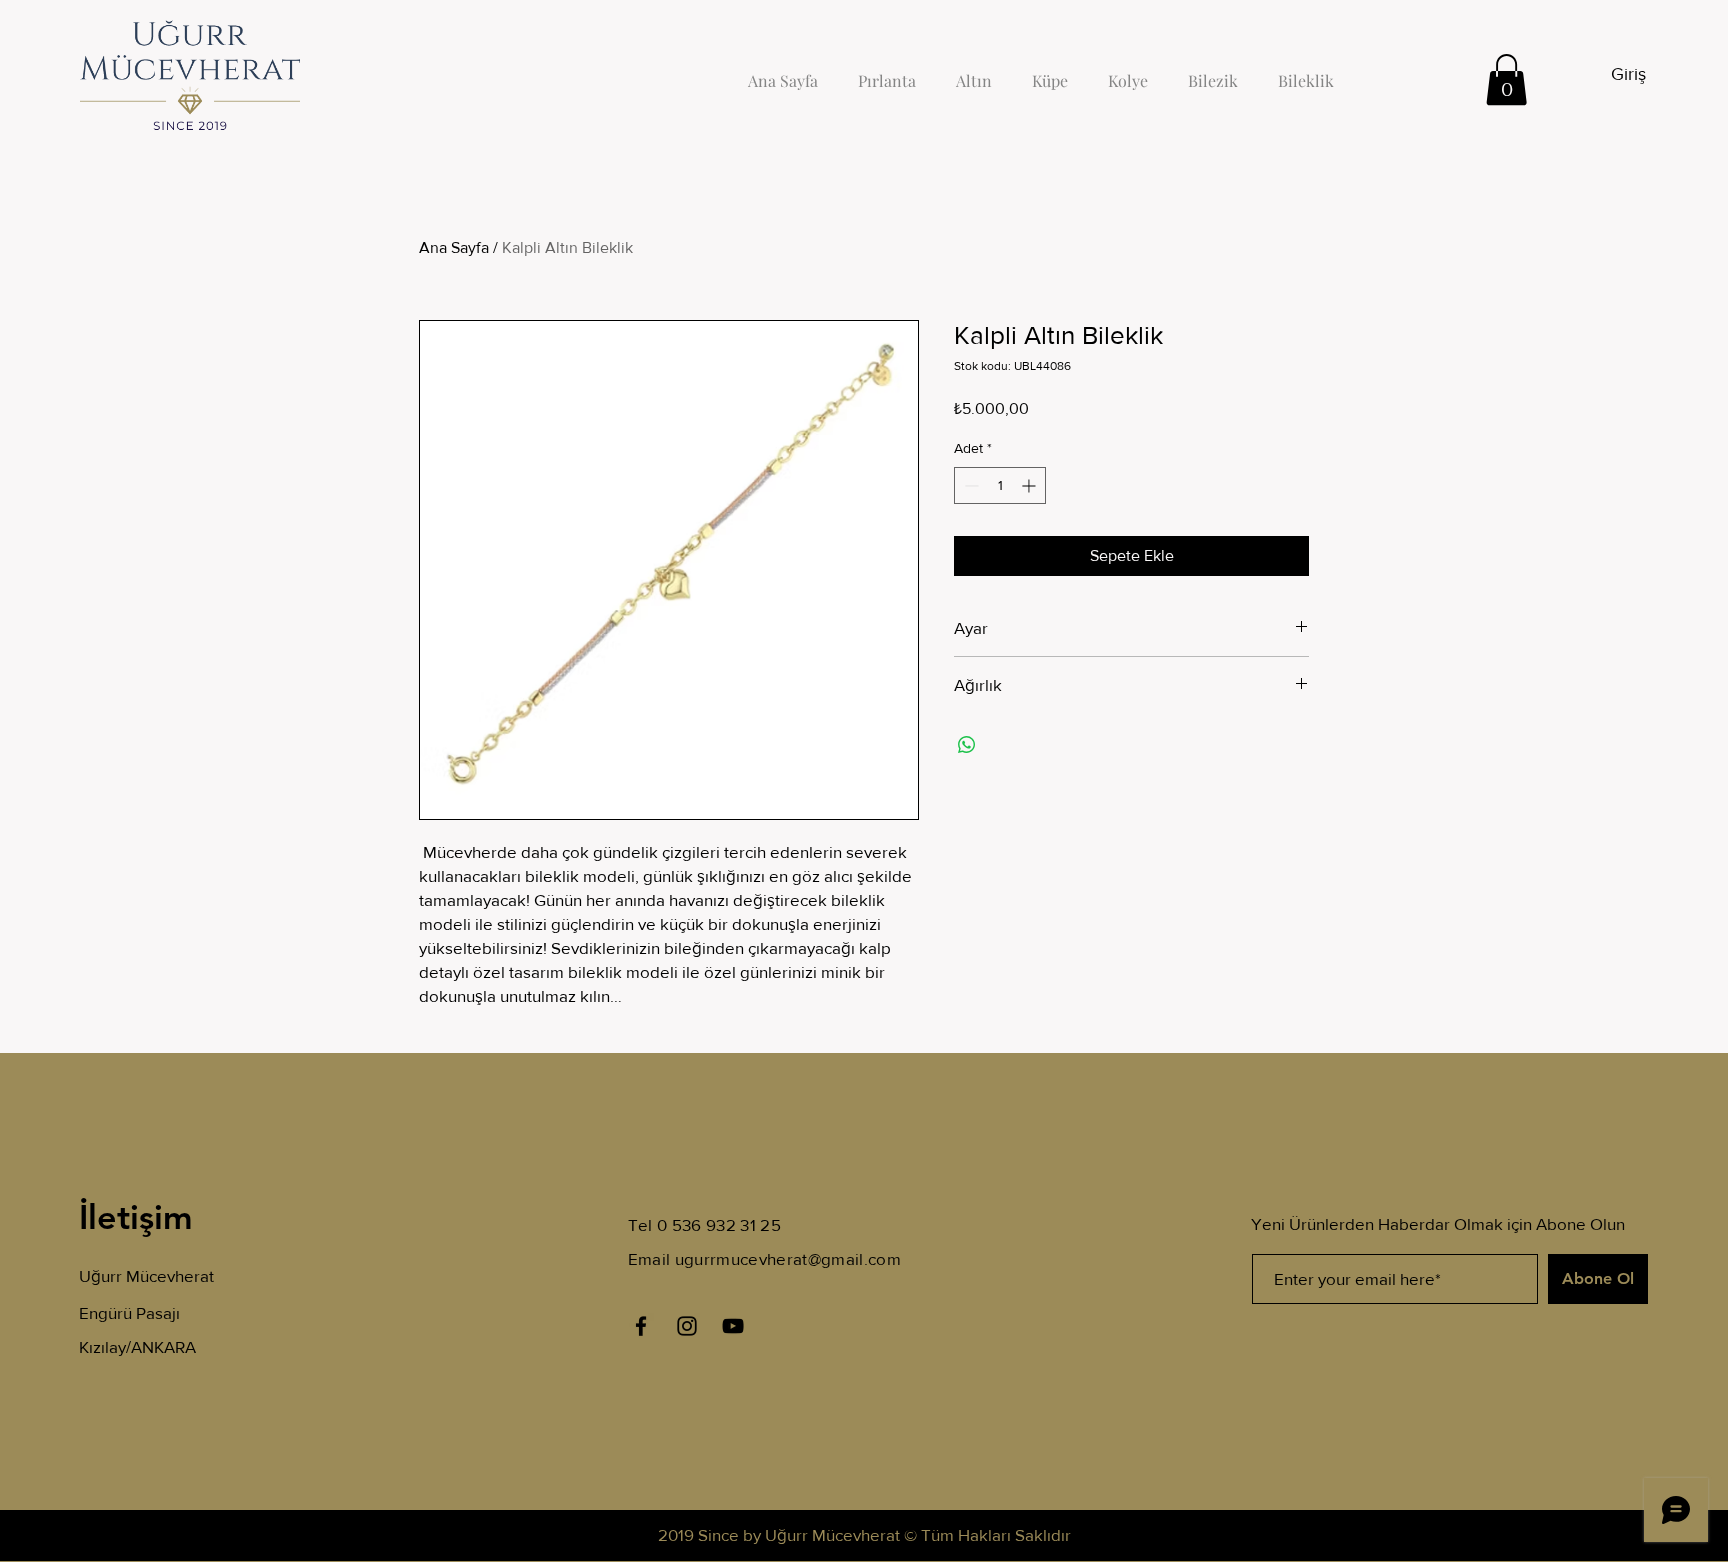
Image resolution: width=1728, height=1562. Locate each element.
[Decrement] (969, 485)
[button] (1506, 79)
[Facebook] (641, 1326)
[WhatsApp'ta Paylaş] (967, 745)
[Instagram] (687, 1326)
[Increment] (1030, 485)
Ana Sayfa (454, 247)
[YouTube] (733, 1326)
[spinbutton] (1000, 485)
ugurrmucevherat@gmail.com (788, 1258)
